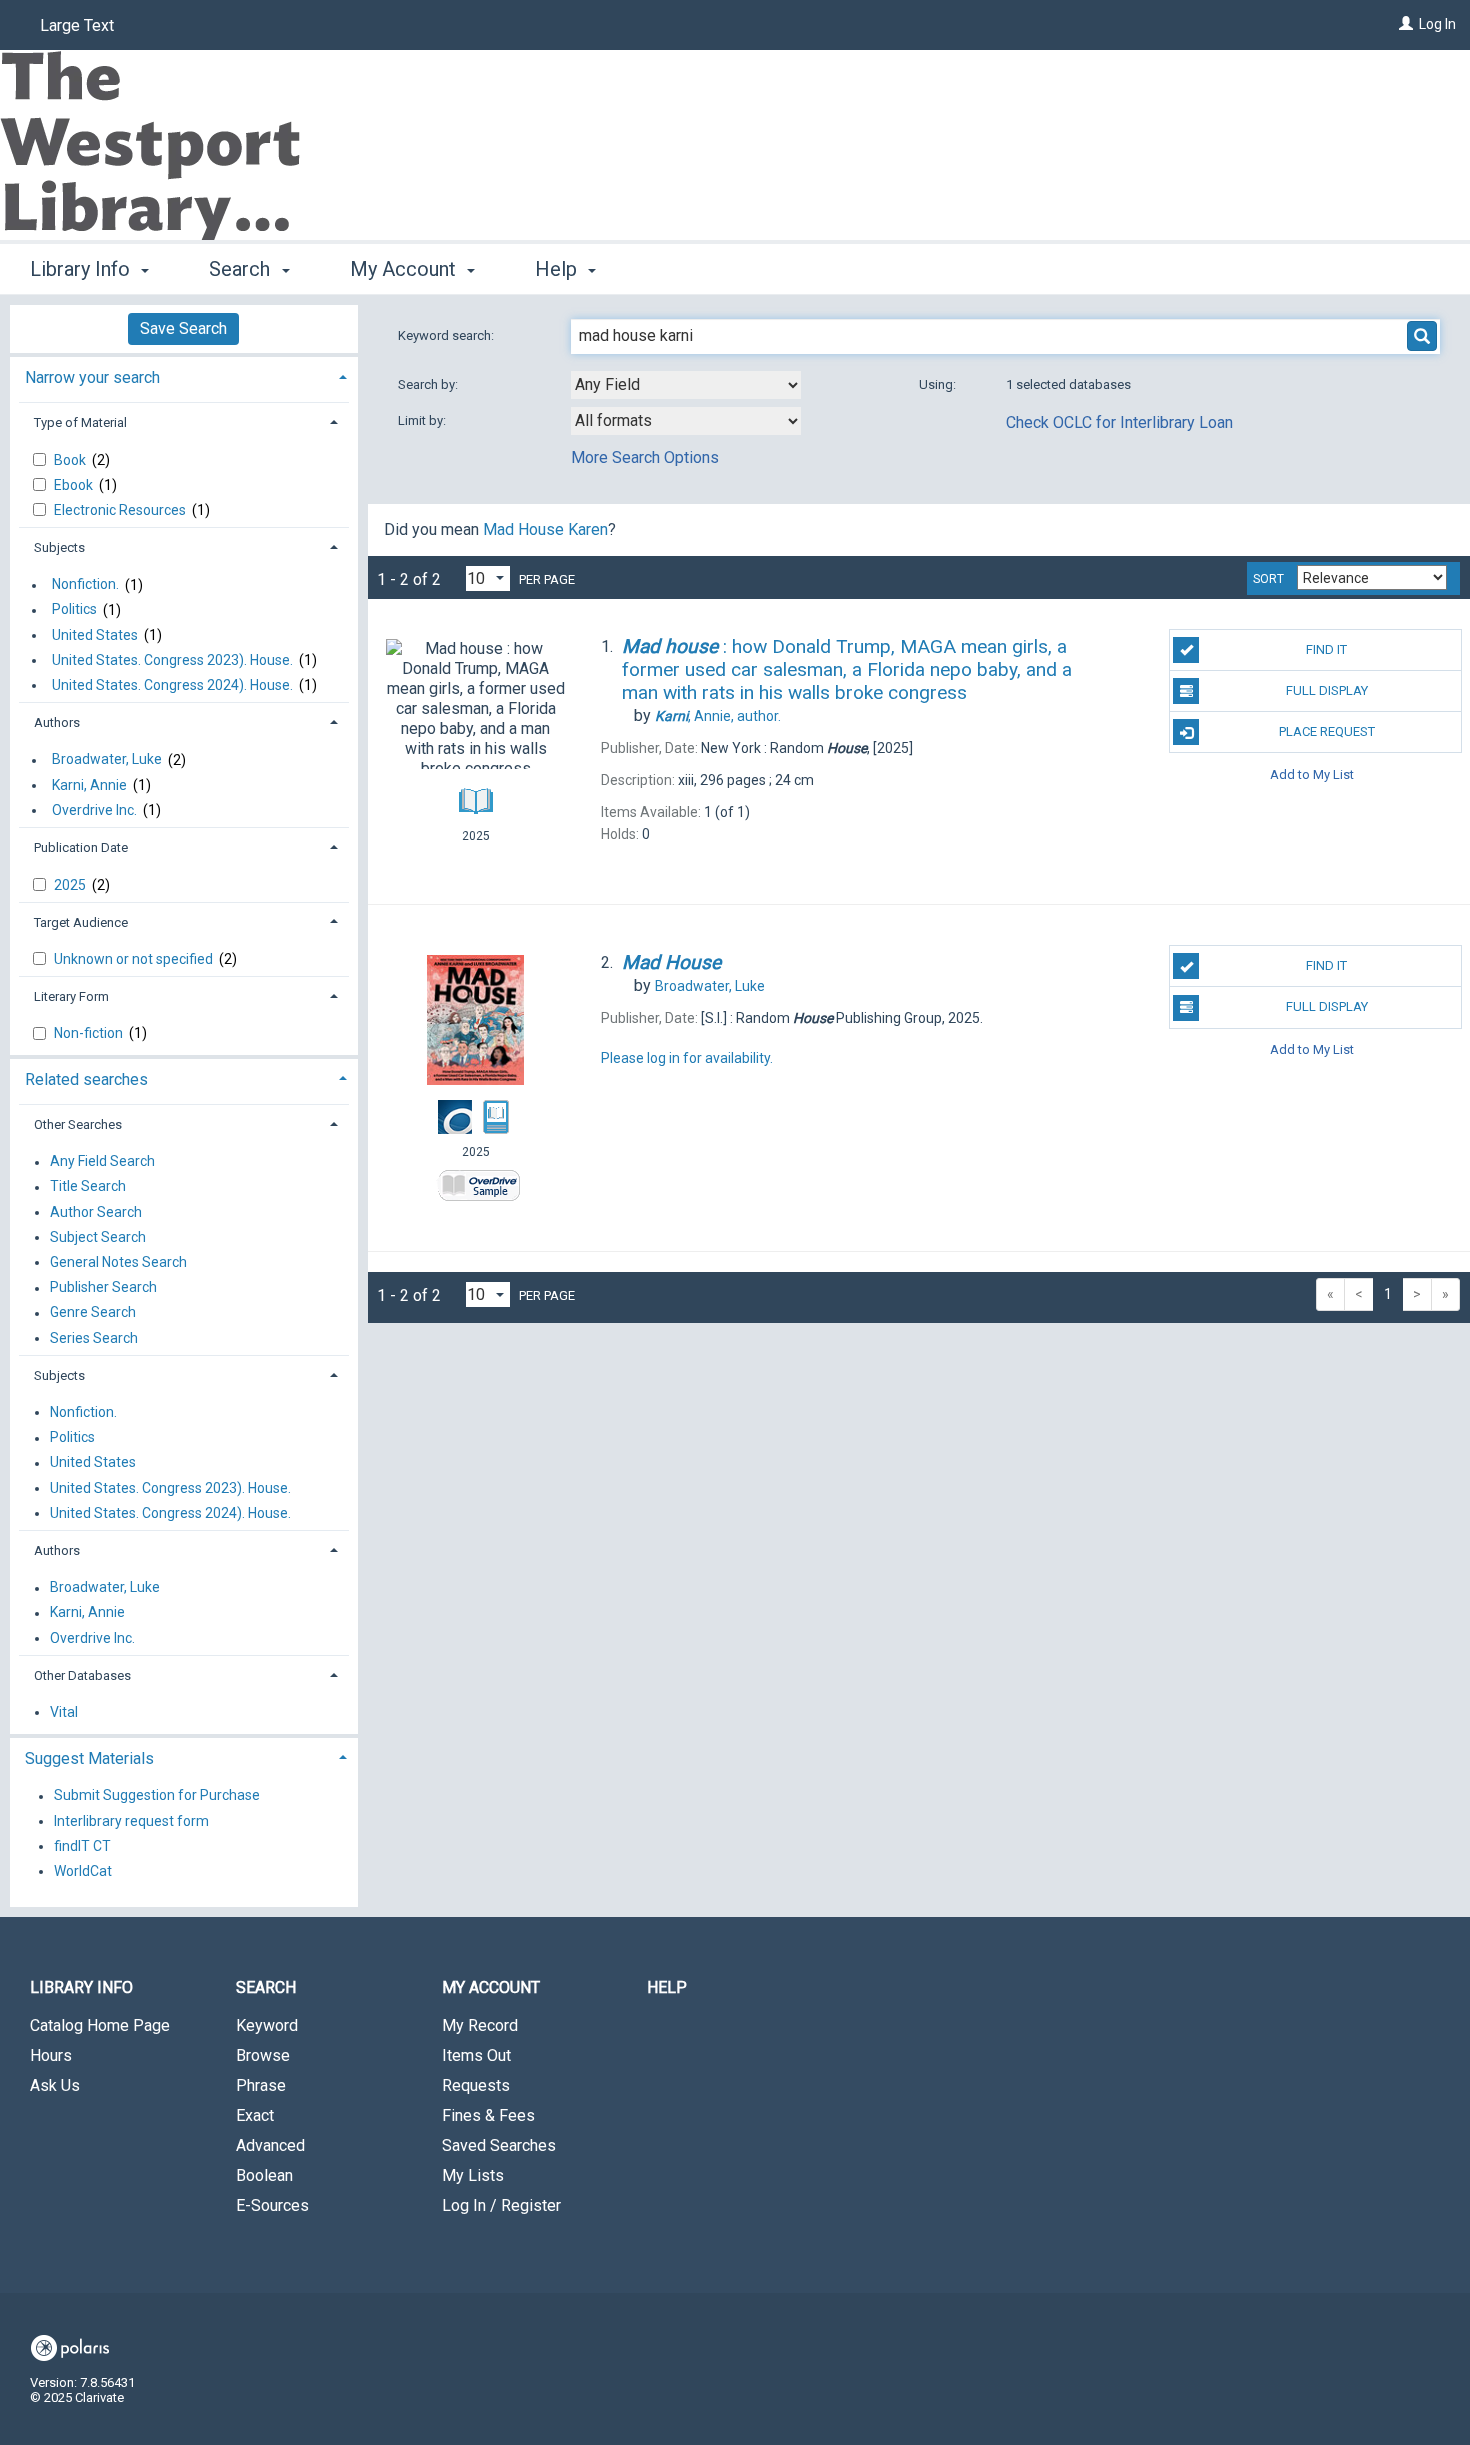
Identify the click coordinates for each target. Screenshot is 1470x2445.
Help (667, 1987)
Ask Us (55, 2085)
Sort (1268, 579)
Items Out (476, 2055)
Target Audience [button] (81, 922)
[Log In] (1406, 24)
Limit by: (423, 420)
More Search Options (645, 457)
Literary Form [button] (71, 996)
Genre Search (93, 1313)
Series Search (94, 1338)
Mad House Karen (545, 529)
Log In (1437, 24)
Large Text (77, 25)
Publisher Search (103, 1288)
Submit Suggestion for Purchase (157, 1796)
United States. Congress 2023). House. (172, 660)
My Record (480, 2025)
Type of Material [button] (80, 422)
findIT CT (82, 1846)
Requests (476, 2085)
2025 (71, 885)
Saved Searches (499, 2145)
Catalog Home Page (100, 2025)
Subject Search (98, 1237)
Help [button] (558, 269)
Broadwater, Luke (107, 760)
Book (71, 460)
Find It (1326, 649)
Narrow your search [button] (92, 377)
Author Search (96, 1212)
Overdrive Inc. (94, 810)
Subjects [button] (59, 547)
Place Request (1327, 731)
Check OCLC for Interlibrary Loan (1119, 422)
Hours (51, 2055)
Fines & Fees (488, 2115)
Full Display (1327, 690)
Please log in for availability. (687, 1058)
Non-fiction (90, 1033)
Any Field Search (102, 1162)
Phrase (261, 2085)
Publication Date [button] (81, 847)
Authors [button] (57, 722)
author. (718, 716)
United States (95, 635)
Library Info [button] (82, 269)
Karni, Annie (89, 785)
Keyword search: (447, 335)
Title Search (88, 1187)
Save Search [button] (183, 328)
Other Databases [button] (82, 1675)
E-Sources (272, 2205)
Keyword (267, 2025)
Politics (74, 610)
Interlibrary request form (131, 1821)
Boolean (264, 2175)
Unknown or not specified (135, 959)
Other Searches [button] (78, 1124)
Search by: (429, 384)
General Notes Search (118, 1262)
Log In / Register (501, 2205)
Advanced (270, 2145)
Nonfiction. (85, 585)
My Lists (473, 2175)
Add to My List (1312, 773)
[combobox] (686, 385)
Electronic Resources (121, 510)
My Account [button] (405, 269)
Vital (64, 1712)
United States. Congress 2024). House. (172, 685)
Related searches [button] (86, 1079)
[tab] (184, 375)
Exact (255, 2115)
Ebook (75, 485)
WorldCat (83, 1871)
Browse (263, 2055)
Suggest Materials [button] (89, 1758)
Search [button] (242, 269)
